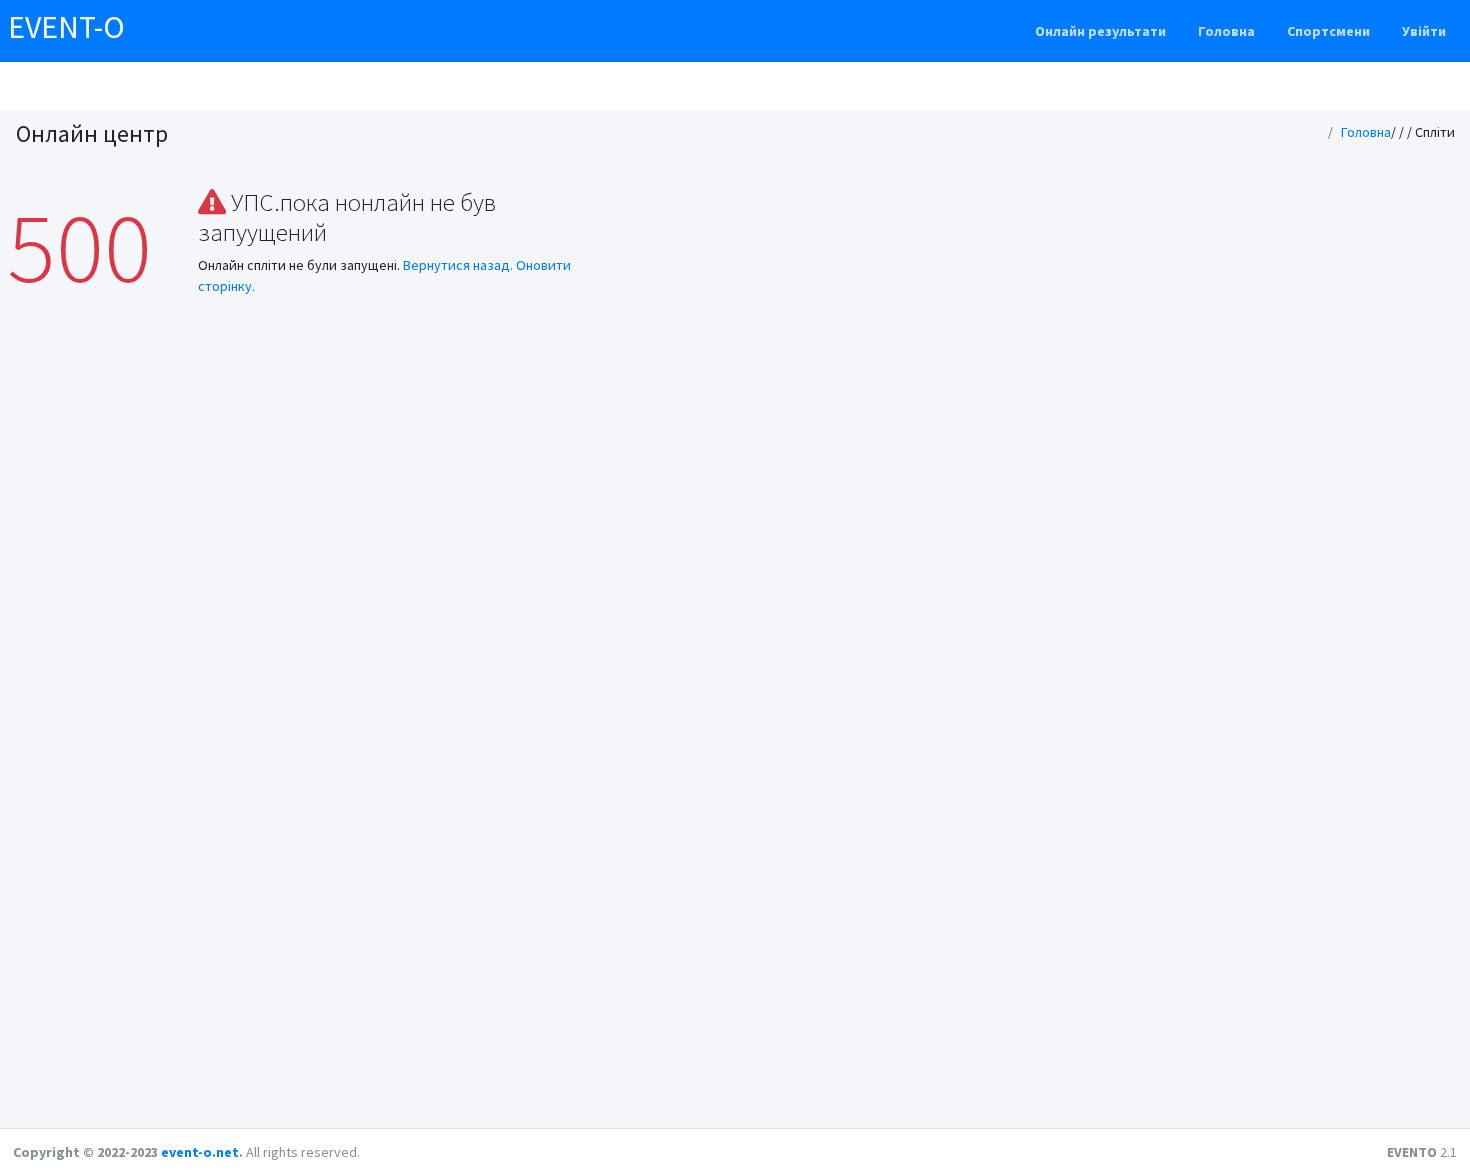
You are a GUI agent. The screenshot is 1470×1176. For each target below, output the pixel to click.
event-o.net (200, 1152)
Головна (1226, 31)
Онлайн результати (1100, 31)
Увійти (1424, 31)
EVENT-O (66, 27)
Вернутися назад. (458, 265)
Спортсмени (1328, 31)
